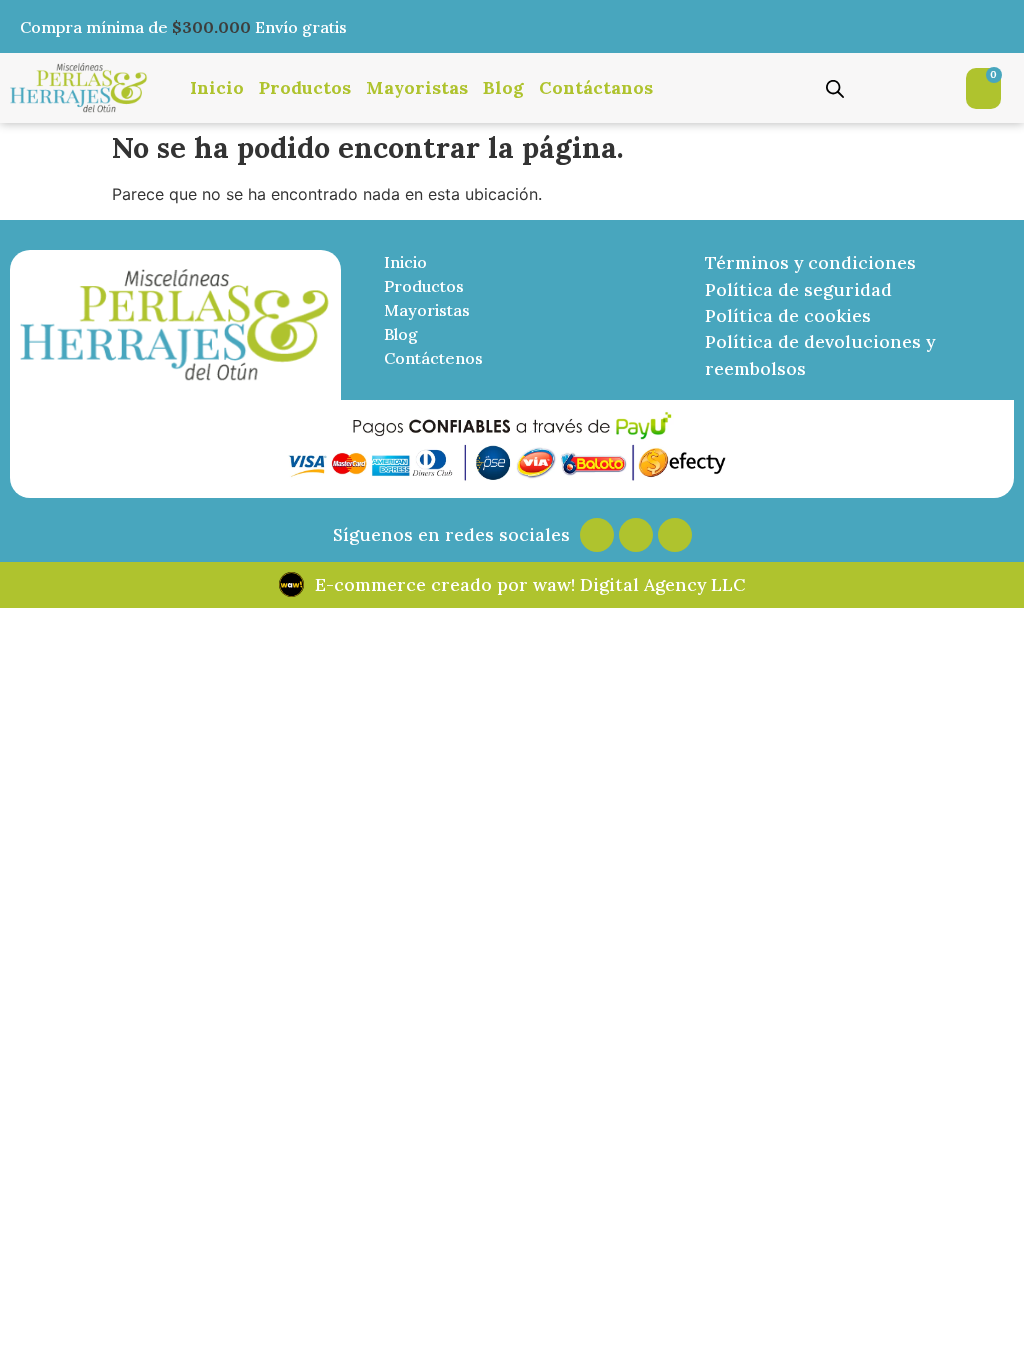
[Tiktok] (675, 535)
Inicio (217, 87)
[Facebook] (636, 535)
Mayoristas (417, 87)
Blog (503, 87)
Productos (305, 87)
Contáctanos (596, 87)
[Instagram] (597, 535)
